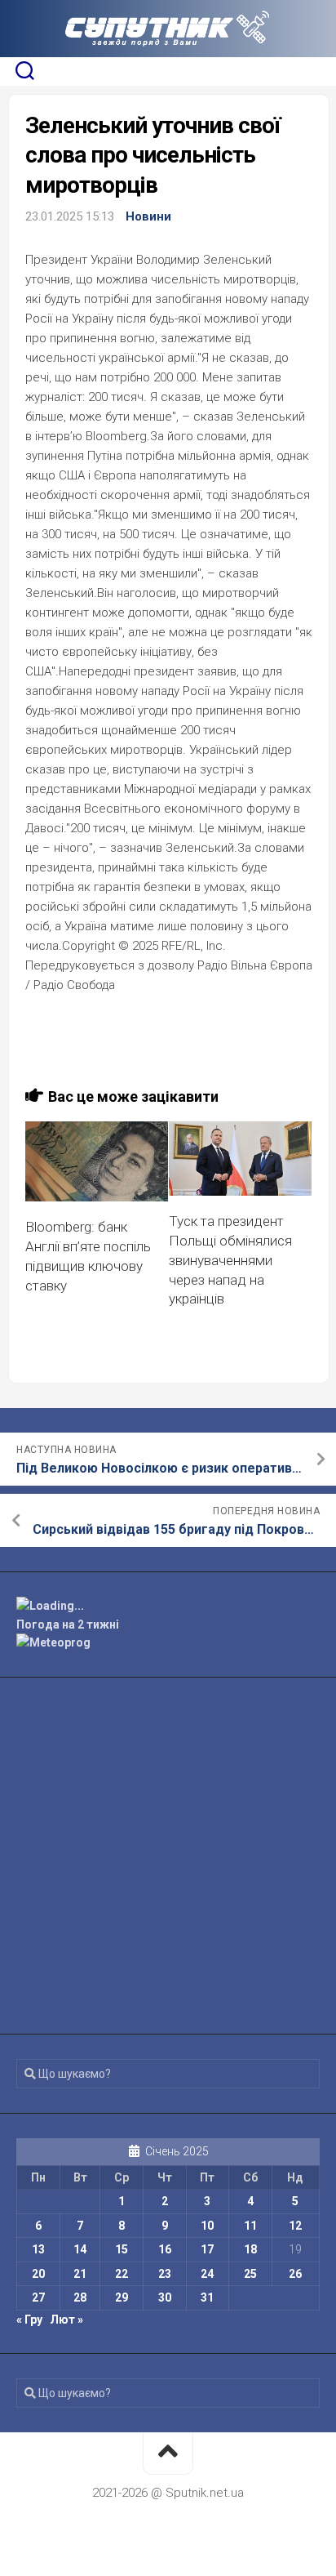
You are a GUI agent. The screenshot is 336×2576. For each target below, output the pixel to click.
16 (165, 2249)
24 (207, 2274)
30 (165, 2297)
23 (165, 2274)
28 (80, 2297)
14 (80, 2249)
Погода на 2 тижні (68, 1624)
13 (38, 2249)
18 (250, 2249)
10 (207, 2226)
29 (122, 2297)
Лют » (66, 2320)
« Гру (29, 2320)
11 (250, 2226)
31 (207, 2297)
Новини (148, 216)
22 (122, 2274)
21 (80, 2274)
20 (38, 2274)
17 (207, 2249)
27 (38, 2297)
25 (250, 2274)
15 (122, 2249)
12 (295, 2226)
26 (295, 2274)
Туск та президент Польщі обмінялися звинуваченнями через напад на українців (230, 1260)
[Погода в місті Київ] (168, 1606)
